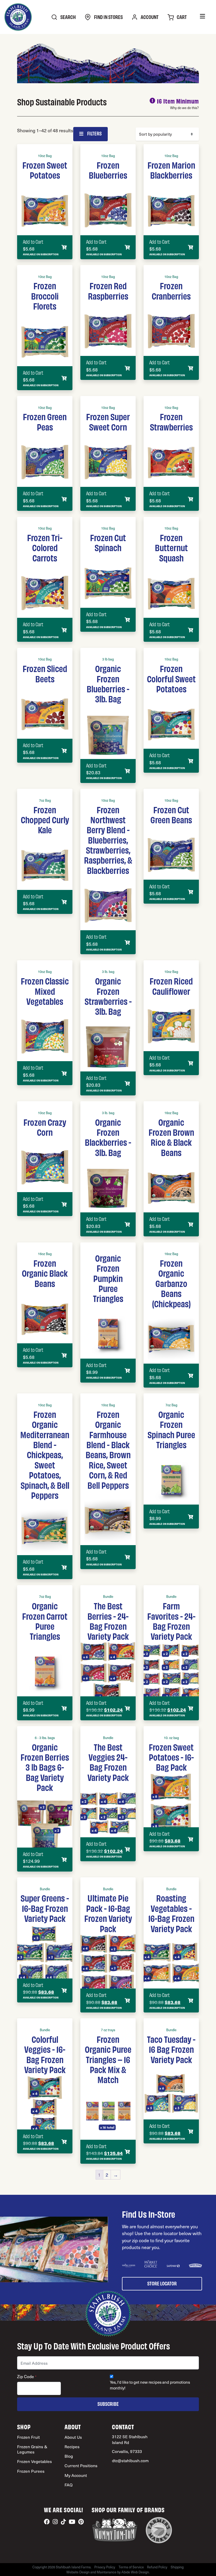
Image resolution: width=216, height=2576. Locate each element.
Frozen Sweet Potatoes (45, 170)
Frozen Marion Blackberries (171, 170)
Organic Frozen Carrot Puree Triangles (45, 1621)
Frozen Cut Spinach (108, 542)
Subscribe (108, 2404)
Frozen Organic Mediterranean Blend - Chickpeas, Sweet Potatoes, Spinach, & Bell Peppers (45, 1454)
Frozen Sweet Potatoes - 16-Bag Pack (171, 1757)
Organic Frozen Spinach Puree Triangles (171, 1429)
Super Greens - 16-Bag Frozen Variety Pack (45, 1908)
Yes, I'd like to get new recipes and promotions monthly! (150, 2385)
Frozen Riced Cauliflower (171, 986)
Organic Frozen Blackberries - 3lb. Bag (108, 1137)
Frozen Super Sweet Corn (108, 421)
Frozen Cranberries (171, 290)
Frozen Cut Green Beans (171, 814)
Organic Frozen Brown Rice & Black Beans (171, 1137)
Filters (94, 133)
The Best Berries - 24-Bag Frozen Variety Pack (108, 1621)
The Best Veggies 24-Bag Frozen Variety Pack (108, 1762)
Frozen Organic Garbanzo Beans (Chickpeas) (171, 1283)
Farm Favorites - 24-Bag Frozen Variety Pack (171, 1621)
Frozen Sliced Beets (45, 673)
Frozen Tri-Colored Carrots (45, 547)
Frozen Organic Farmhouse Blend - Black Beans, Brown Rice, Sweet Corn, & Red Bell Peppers (108, 1449)
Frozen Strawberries (171, 421)
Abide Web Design (135, 2572)
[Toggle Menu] (202, 17)
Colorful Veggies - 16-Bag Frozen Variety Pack (45, 2054)
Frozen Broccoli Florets (45, 295)
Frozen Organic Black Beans (45, 1273)
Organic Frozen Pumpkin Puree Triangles (108, 1278)
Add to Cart (33, 242)
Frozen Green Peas (45, 421)
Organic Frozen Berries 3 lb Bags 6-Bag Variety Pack (45, 1767)
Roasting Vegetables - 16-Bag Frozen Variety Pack (171, 1913)
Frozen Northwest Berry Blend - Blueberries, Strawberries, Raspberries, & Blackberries (108, 840)
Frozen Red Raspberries (108, 290)
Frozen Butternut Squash (171, 547)
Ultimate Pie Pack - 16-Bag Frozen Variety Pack (108, 1913)
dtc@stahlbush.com (130, 2460)
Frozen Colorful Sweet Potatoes (171, 678)
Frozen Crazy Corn (45, 1127)
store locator (162, 2283)
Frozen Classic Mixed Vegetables (45, 991)
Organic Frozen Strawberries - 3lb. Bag (108, 996)
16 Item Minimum (178, 101)
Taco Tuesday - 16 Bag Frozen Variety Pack (171, 2049)
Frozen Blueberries (108, 170)
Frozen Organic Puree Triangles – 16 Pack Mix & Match (108, 2059)
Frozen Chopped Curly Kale (45, 819)
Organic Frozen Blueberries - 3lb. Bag (108, 683)
